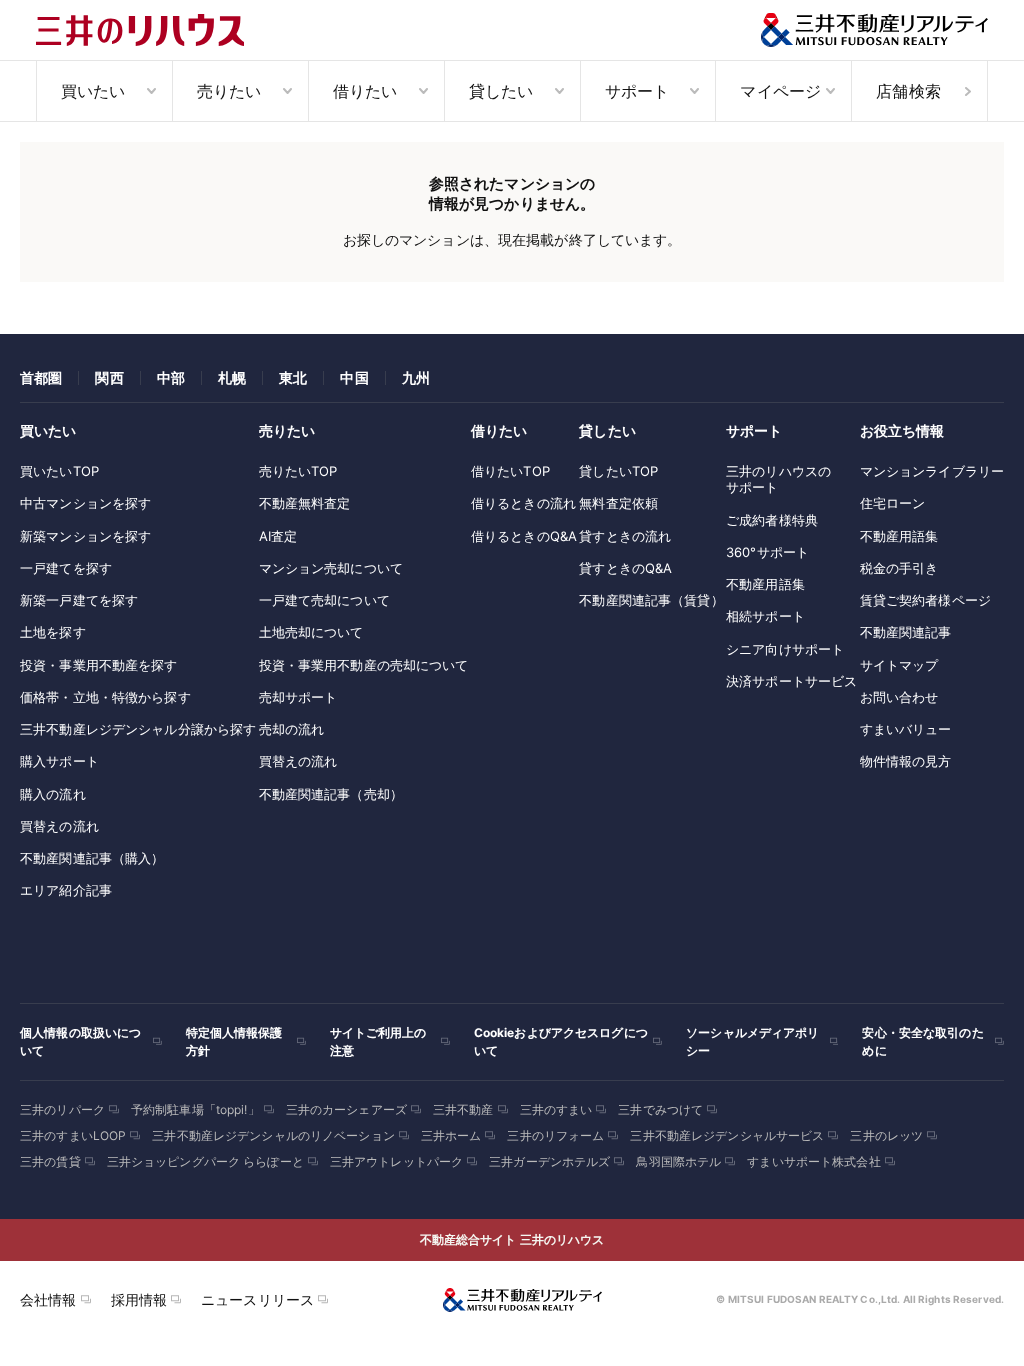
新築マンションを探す (85, 536)
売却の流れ (292, 729)
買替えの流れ (59, 826)
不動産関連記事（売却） (331, 794)
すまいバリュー (906, 729)
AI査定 (278, 536)
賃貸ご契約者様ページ (925, 600)
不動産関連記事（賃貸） (651, 600)
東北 (293, 377)
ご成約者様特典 (772, 520)
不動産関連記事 (906, 632)
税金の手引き (899, 568)
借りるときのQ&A (524, 536)
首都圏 (41, 377)
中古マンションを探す (85, 503)
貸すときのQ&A (625, 568)
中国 (354, 377)
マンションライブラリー (932, 471)
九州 (416, 377)
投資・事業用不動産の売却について (364, 665)
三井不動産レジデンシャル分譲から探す (138, 729)
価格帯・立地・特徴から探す (105, 697)
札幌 (232, 377)
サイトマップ (899, 665)
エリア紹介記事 (66, 890)
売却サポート (298, 697)
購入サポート (59, 761)
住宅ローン (893, 503)
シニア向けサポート (785, 649)
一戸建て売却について (324, 600)
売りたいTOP (298, 471)
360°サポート (767, 552)
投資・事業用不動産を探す (99, 665)
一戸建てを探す (66, 568)
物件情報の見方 (906, 761)
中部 (171, 377)
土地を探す (53, 632)
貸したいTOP (618, 471)
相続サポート (765, 616)
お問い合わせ (899, 697)
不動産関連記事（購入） (92, 858)
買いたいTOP (59, 471)
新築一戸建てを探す (79, 600)
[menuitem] (104, 91)
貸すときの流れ (625, 536)
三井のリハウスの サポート (778, 479)
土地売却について (311, 632)
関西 (109, 377)
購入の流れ (53, 794)
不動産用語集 (765, 584)
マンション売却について (331, 568)
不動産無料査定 (305, 503)
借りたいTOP (510, 471)
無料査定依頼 (618, 503)
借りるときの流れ (523, 503)
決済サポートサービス (791, 681)
